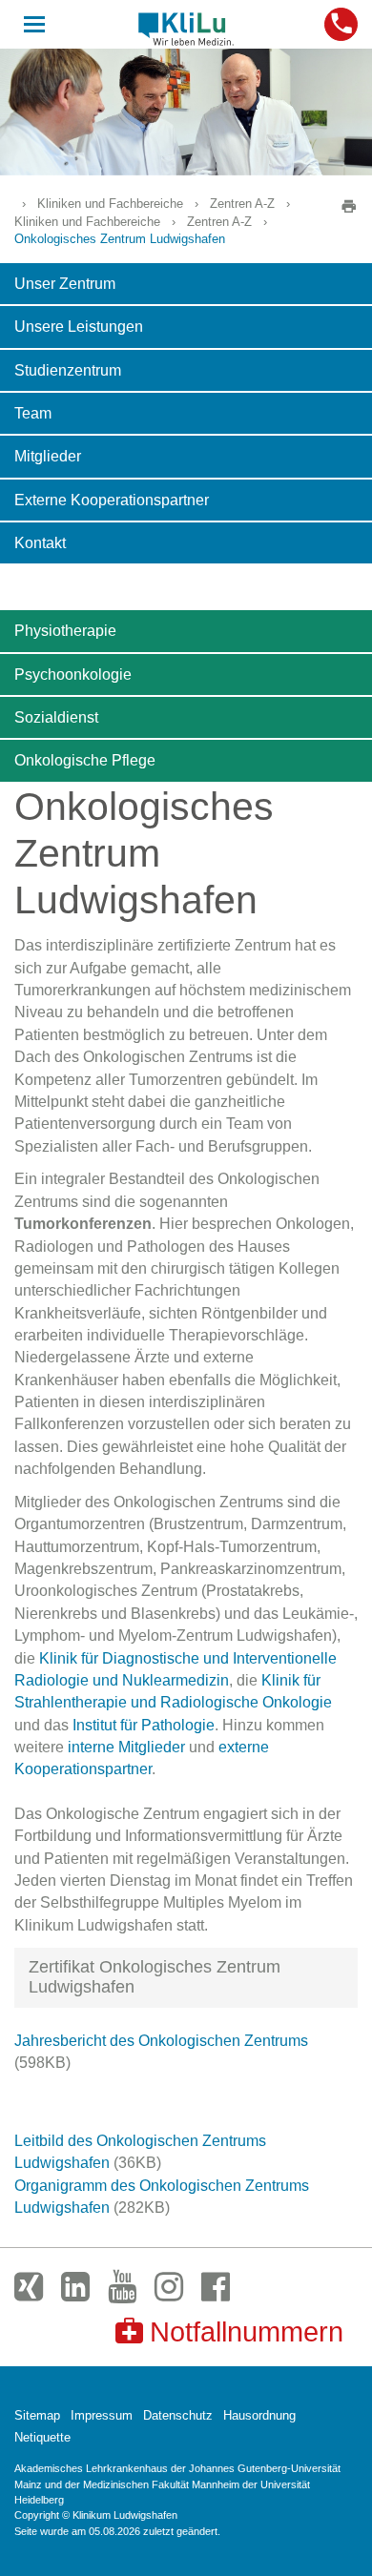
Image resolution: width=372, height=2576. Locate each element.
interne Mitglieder (126, 1747)
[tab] (186, 1978)
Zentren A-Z (242, 204)
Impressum (102, 2415)
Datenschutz (178, 2415)
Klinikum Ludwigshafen (186, 29)
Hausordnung (259, 2415)
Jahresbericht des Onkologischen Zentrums (161, 2041)
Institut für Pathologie (144, 1725)
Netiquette (42, 2437)
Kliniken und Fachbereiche (110, 204)
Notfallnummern (247, 2332)
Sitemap (37, 2415)
